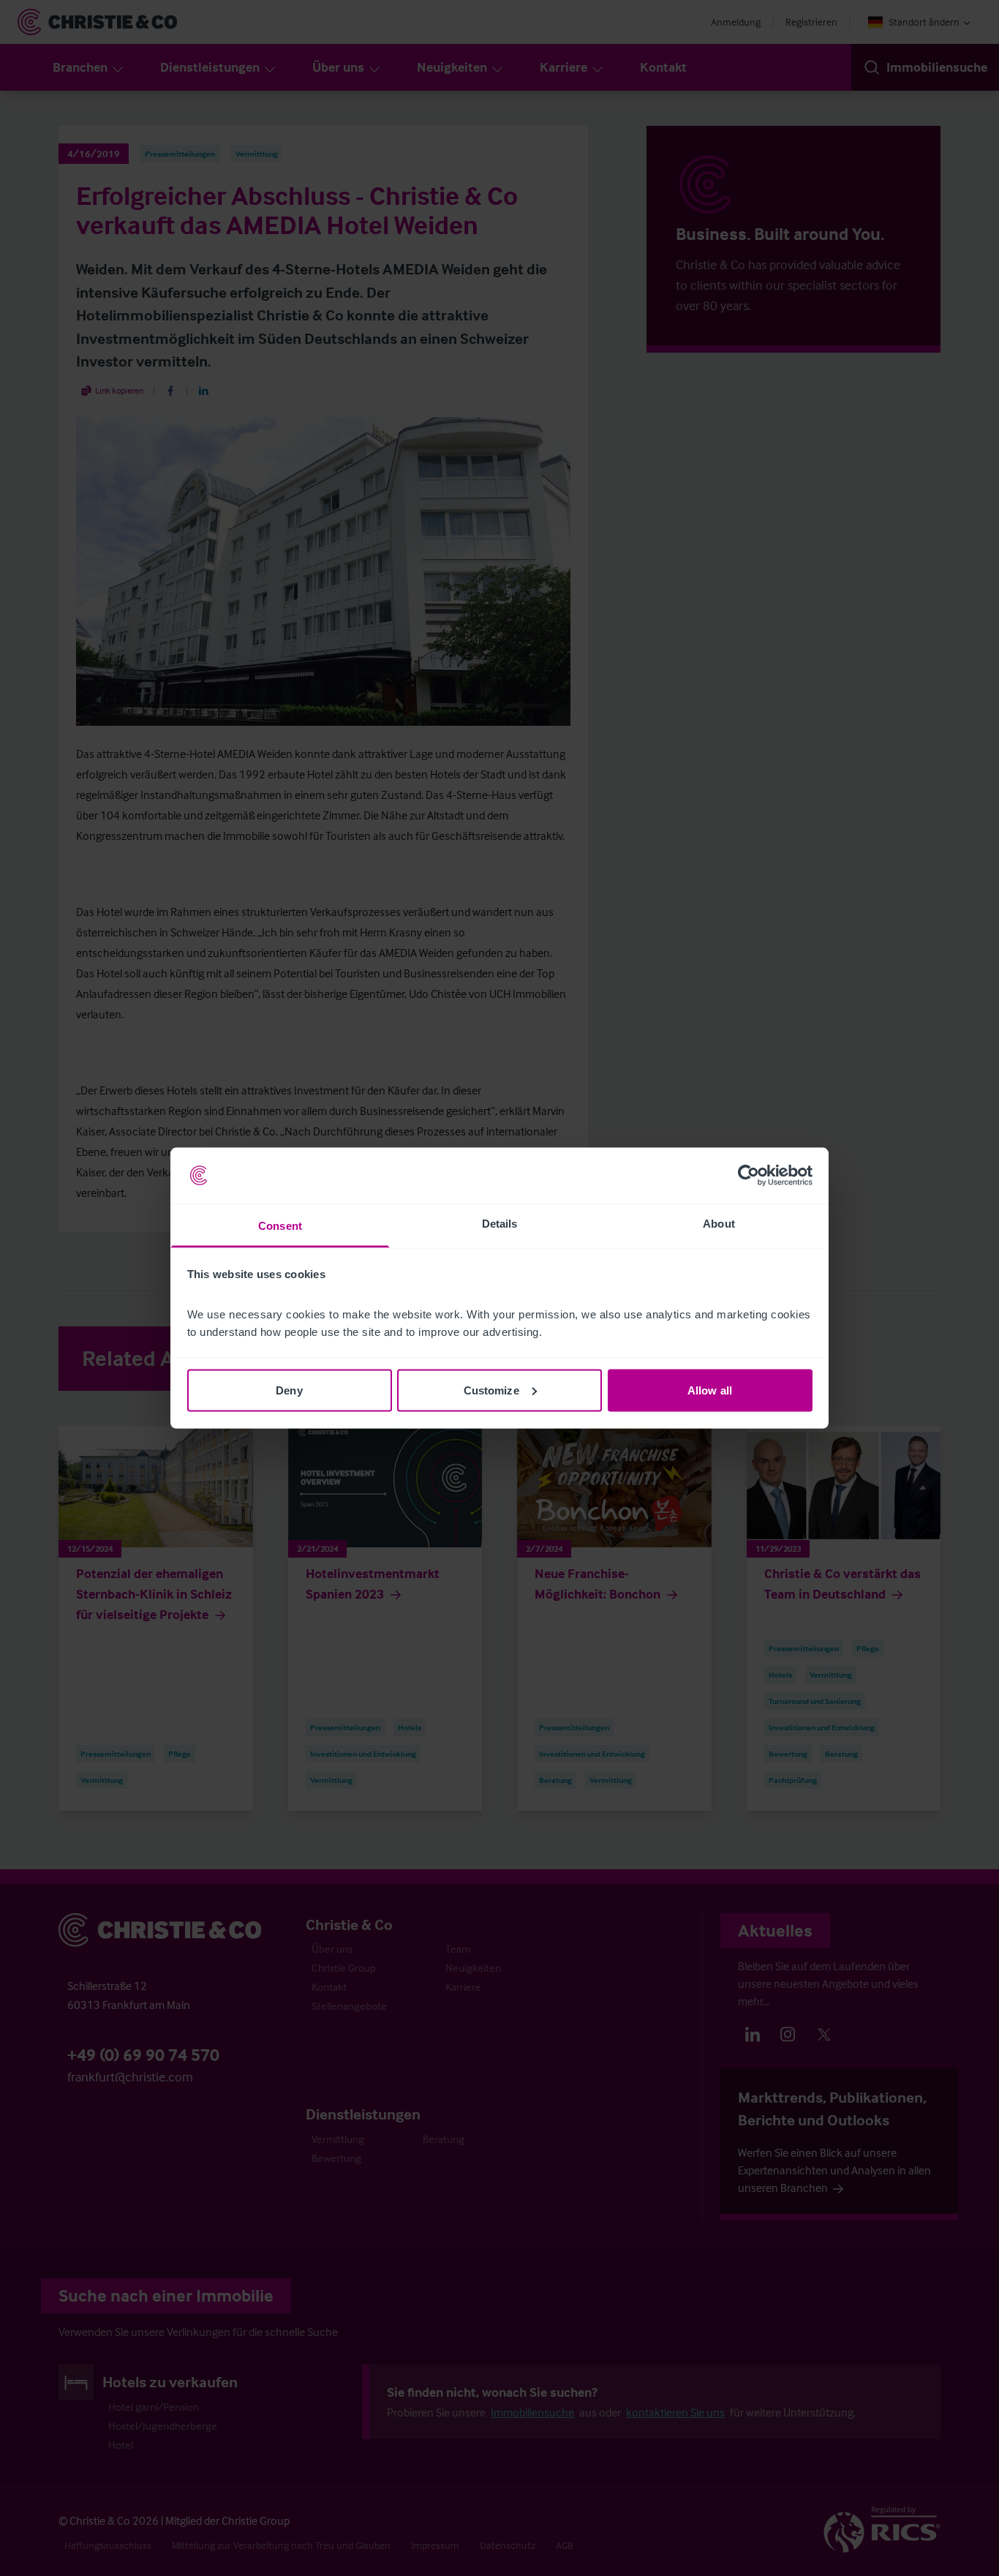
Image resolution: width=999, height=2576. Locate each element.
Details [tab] (500, 1224)
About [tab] (719, 1224)
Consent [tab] (280, 1226)
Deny (289, 1390)
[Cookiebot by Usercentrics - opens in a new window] (749, 1176)
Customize (491, 1390)
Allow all (710, 1390)
